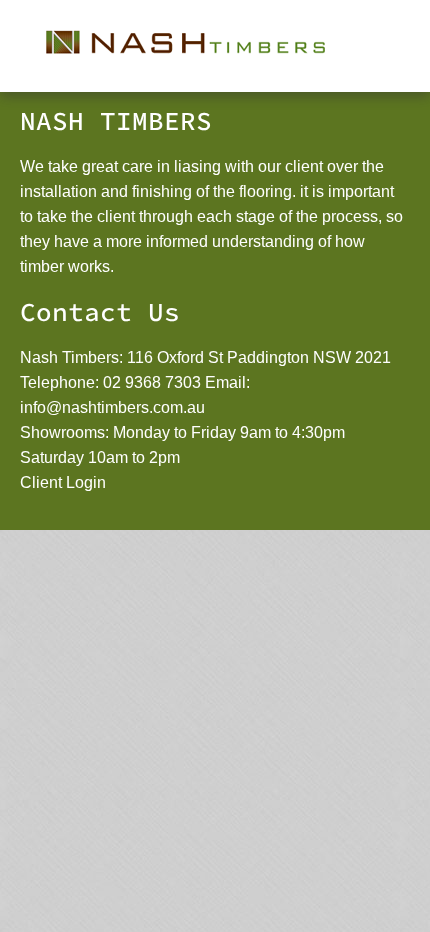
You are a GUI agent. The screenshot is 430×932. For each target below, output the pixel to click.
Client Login (63, 482)
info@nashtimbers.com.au (112, 407)
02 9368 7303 (152, 382)
